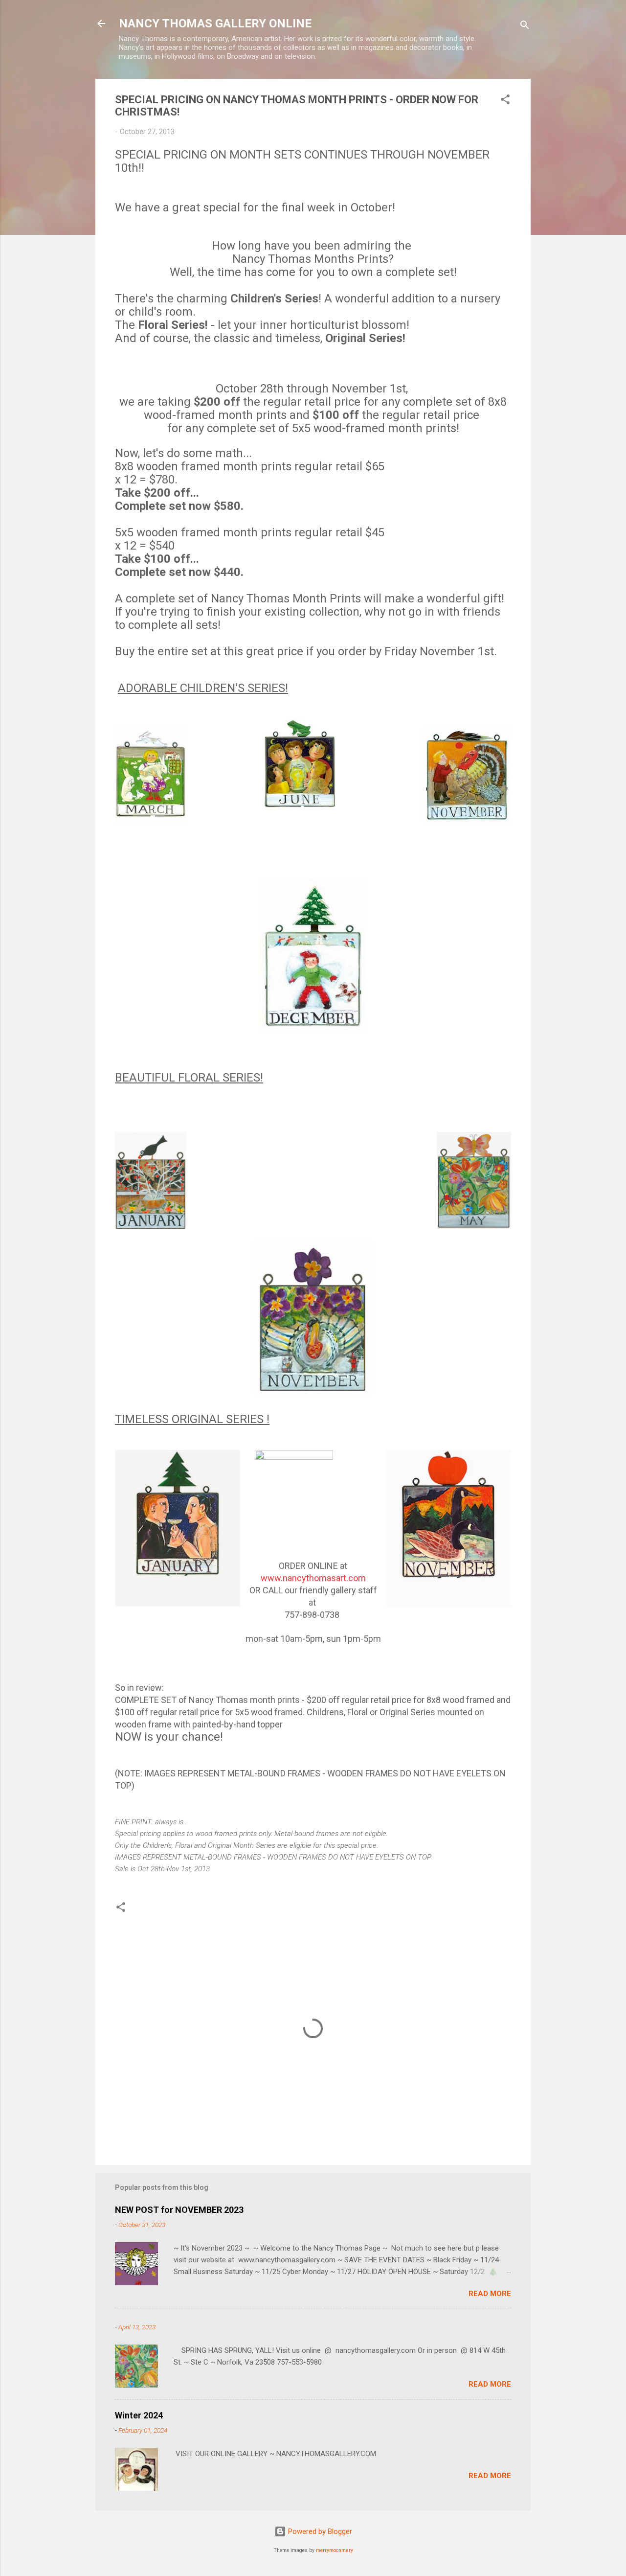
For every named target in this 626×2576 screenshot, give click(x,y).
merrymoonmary (335, 2550)
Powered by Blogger (319, 2531)
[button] (505, 101)
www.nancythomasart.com (313, 1578)
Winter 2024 (139, 2415)
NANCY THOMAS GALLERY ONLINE (215, 23)
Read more (490, 2294)
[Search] (525, 27)
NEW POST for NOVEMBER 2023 (179, 2210)
